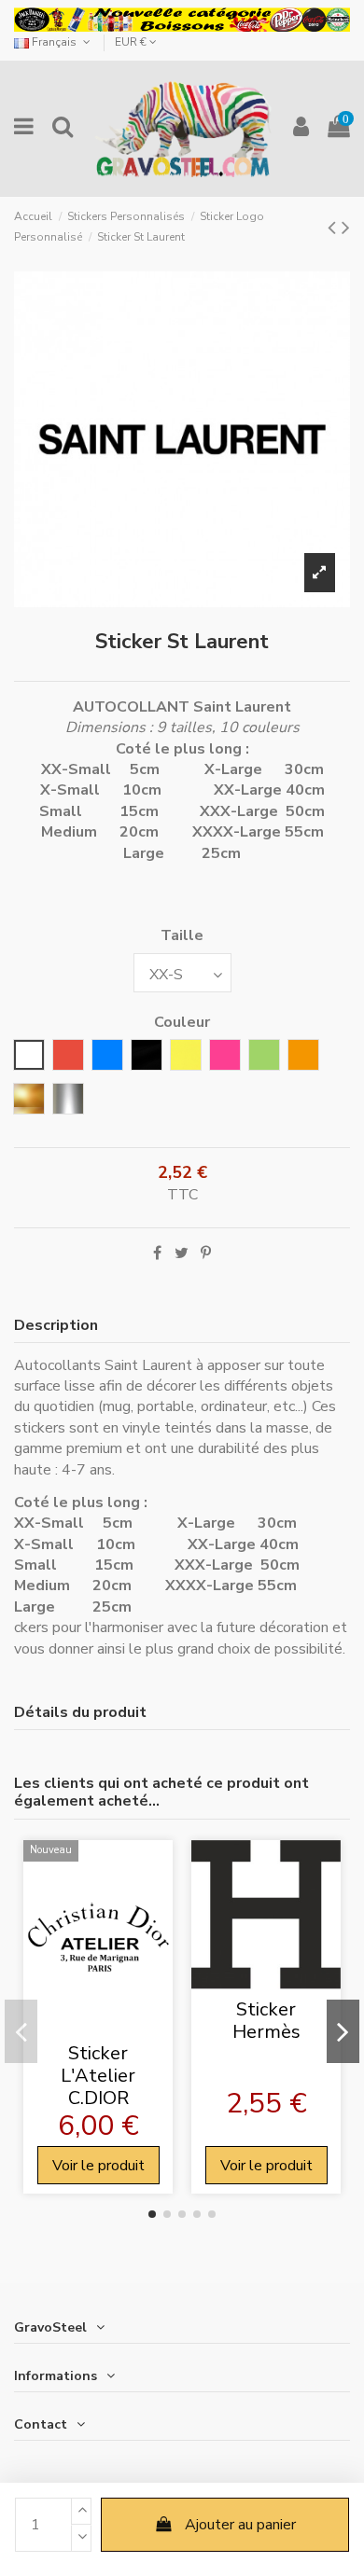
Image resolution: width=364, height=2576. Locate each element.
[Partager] (157, 1253)
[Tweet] (182, 1253)
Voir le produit (98, 2166)
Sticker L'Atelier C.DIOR (98, 2076)
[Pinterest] (206, 1253)
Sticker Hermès (266, 2021)
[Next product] (346, 228)
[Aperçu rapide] (98, 2026)
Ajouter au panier (240, 2525)
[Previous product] (335, 228)
